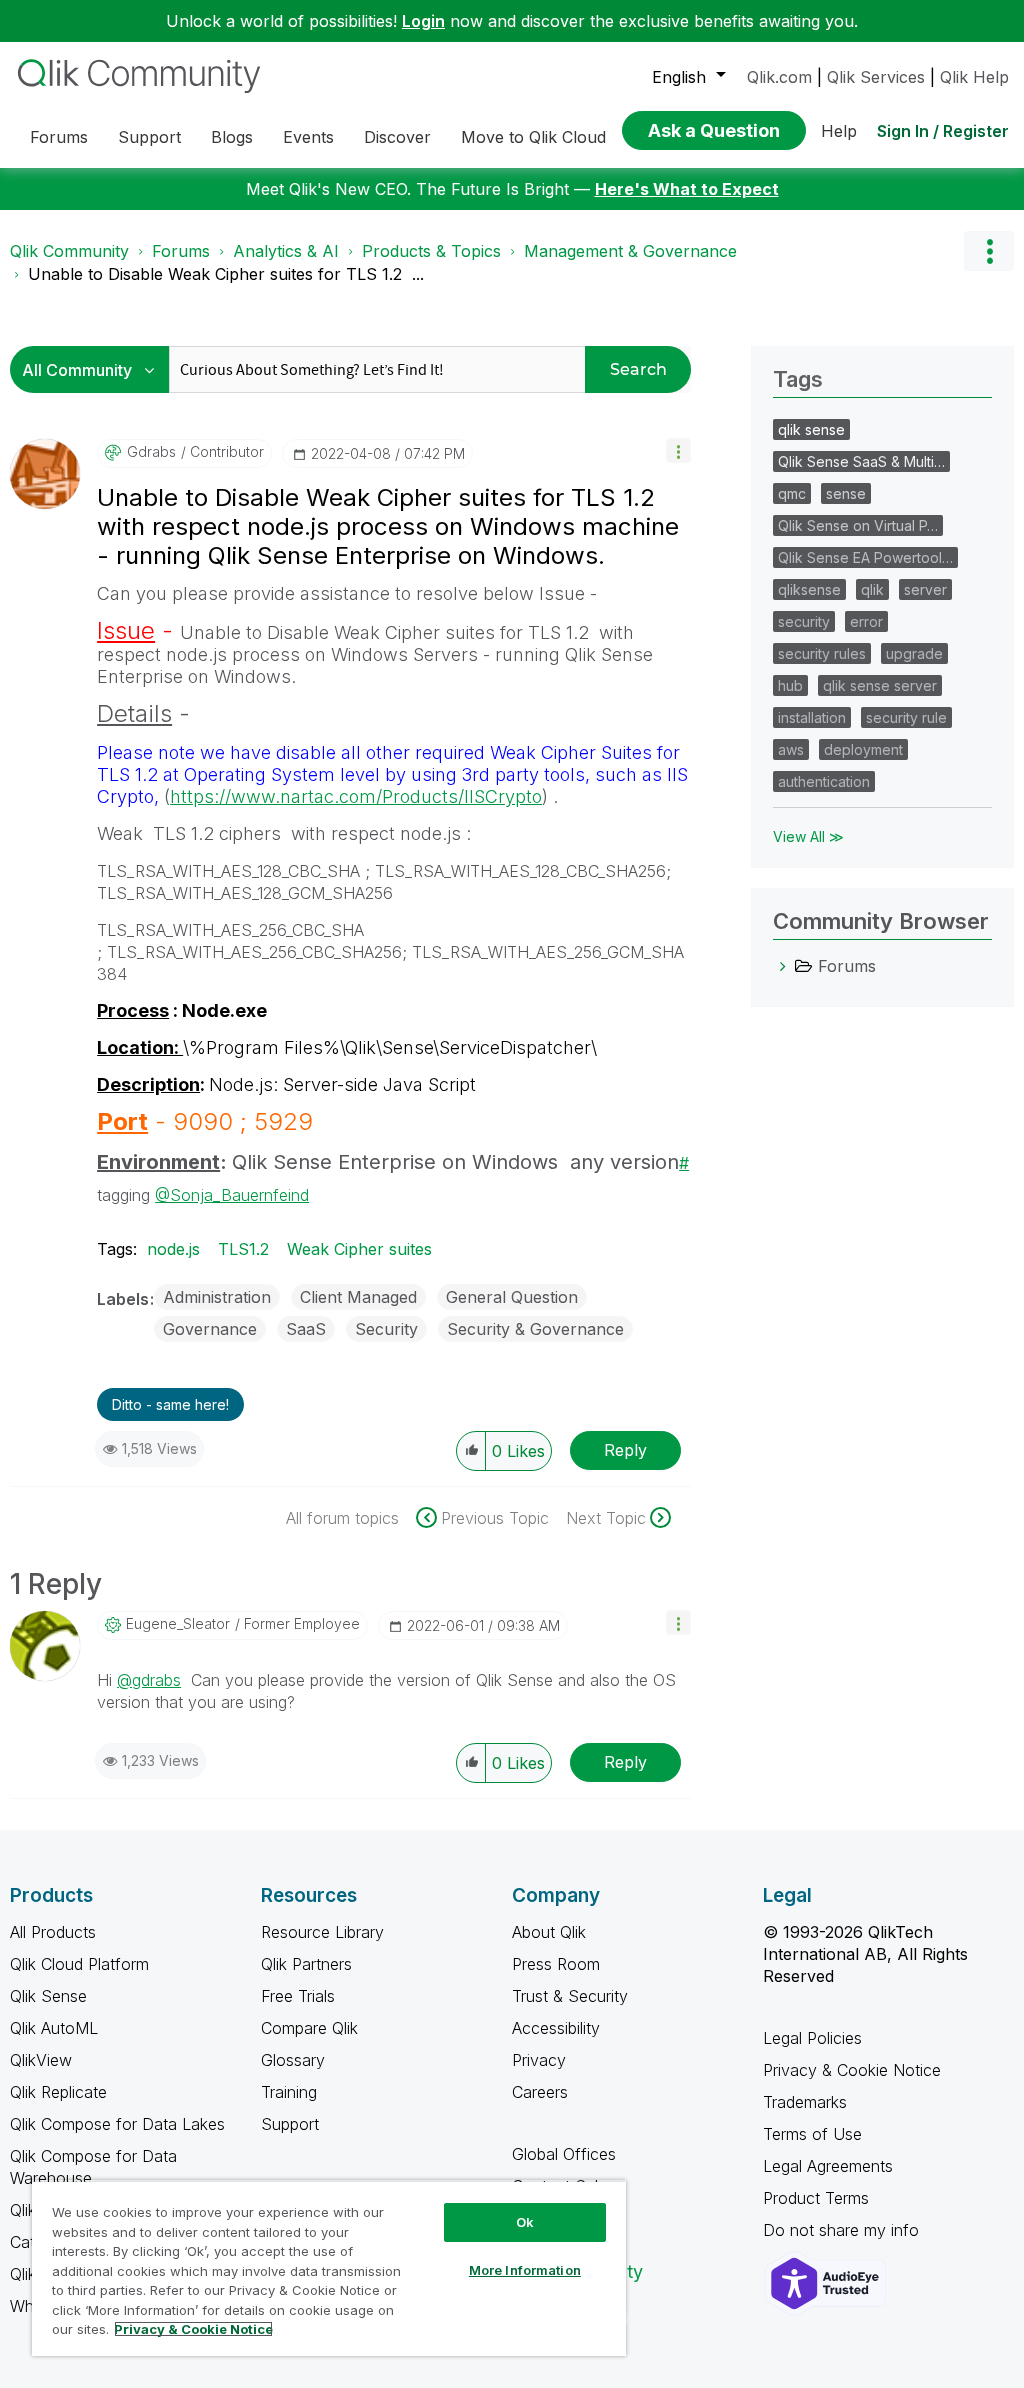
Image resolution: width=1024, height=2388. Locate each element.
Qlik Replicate (58, 2092)
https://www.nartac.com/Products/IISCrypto (356, 796)
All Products (53, 1932)
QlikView (41, 2060)
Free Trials (298, 1996)
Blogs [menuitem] (232, 137)
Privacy (539, 2060)
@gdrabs (149, 1680)
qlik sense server (880, 685)
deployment (863, 749)
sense (846, 493)
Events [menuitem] (308, 137)
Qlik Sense (48, 1996)
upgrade (914, 653)
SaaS (306, 1329)
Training (289, 2092)
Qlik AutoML (54, 2028)
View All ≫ (808, 836)
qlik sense (811, 429)
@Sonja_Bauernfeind (232, 1195)
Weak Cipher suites (359, 1249)
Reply (625, 1450)
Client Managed (358, 1297)
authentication (824, 781)
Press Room (556, 1964)
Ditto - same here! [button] (170, 1404)
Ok (525, 2222)
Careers (540, 2092)
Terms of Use (812, 2134)
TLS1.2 (243, 1249)
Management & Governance (630, 251)
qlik (872, 589)
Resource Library (322, 1932)
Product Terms (816, 2198)
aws (791, 749)
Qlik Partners (306, 1964)
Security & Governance (535, 1329)
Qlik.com (779, 77)
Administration (217, 1297)
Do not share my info (843, 2230)
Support (290, 2124)
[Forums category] (783, 966)
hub (790, 685)
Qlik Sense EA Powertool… (865, 557)
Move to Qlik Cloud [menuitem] (533, 137)
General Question (512, 1297)
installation (812, 717)
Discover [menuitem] (397, 137)
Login (423, 21)
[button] (678, 450)
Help (839, 131)
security (804, 621)
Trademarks (805, 2102)
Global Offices (564, 2154)
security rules (822, 653)
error (866, 621)
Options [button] (989, 251)
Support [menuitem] (149, 137)
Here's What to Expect (687, 189)
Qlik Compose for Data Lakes (117, 2124)
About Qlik (549, 1932)
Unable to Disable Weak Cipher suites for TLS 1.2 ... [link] (226, 274)
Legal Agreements (828, 2166)
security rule (906, 717)
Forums (181, 251)
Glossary (293, 2060)
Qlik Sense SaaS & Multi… (861, 461)
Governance (210, 1329)
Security (386, 1329)
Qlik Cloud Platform (79, 1964)
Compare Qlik (309, 2028)
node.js (173, 1249)
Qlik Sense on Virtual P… (858, 525)
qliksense (809, 589)
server (925, 589)
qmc (792, 493)
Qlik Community (69, 251)
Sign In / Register (943, 131)
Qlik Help (974, 77)
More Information (525, 2270)
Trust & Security (570, 1996)
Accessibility (556, 2028)
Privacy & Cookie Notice (852, 2070)
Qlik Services (876, 77)
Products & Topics (431, 251)
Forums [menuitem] (59, 137)
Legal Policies (812, 2038)
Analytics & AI (286, 251)
